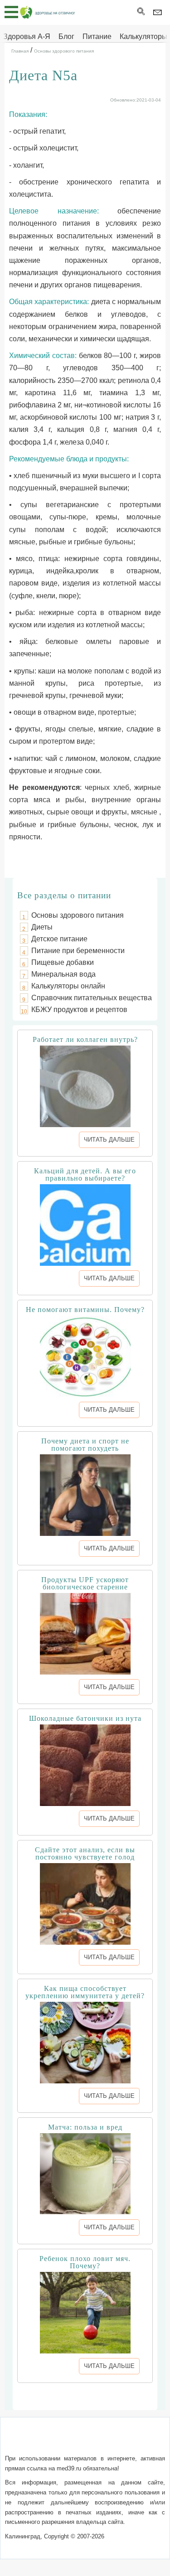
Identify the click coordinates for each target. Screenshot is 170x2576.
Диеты (42, 927)
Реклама (85, 2452)
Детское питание (59, 939)
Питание (97, 36)
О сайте (23, 2441)
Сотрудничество (133, 2441)
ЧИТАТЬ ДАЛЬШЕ (109, 1140)
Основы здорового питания (78, 915)
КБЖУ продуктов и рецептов (79, 1010)
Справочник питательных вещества (92, 998)
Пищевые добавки (63, 962)
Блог (66, 36)
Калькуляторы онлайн (68, 986)
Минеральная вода (63, 974)
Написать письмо (70, 2441)
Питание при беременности (78, 951)
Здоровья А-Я (27, 36)
